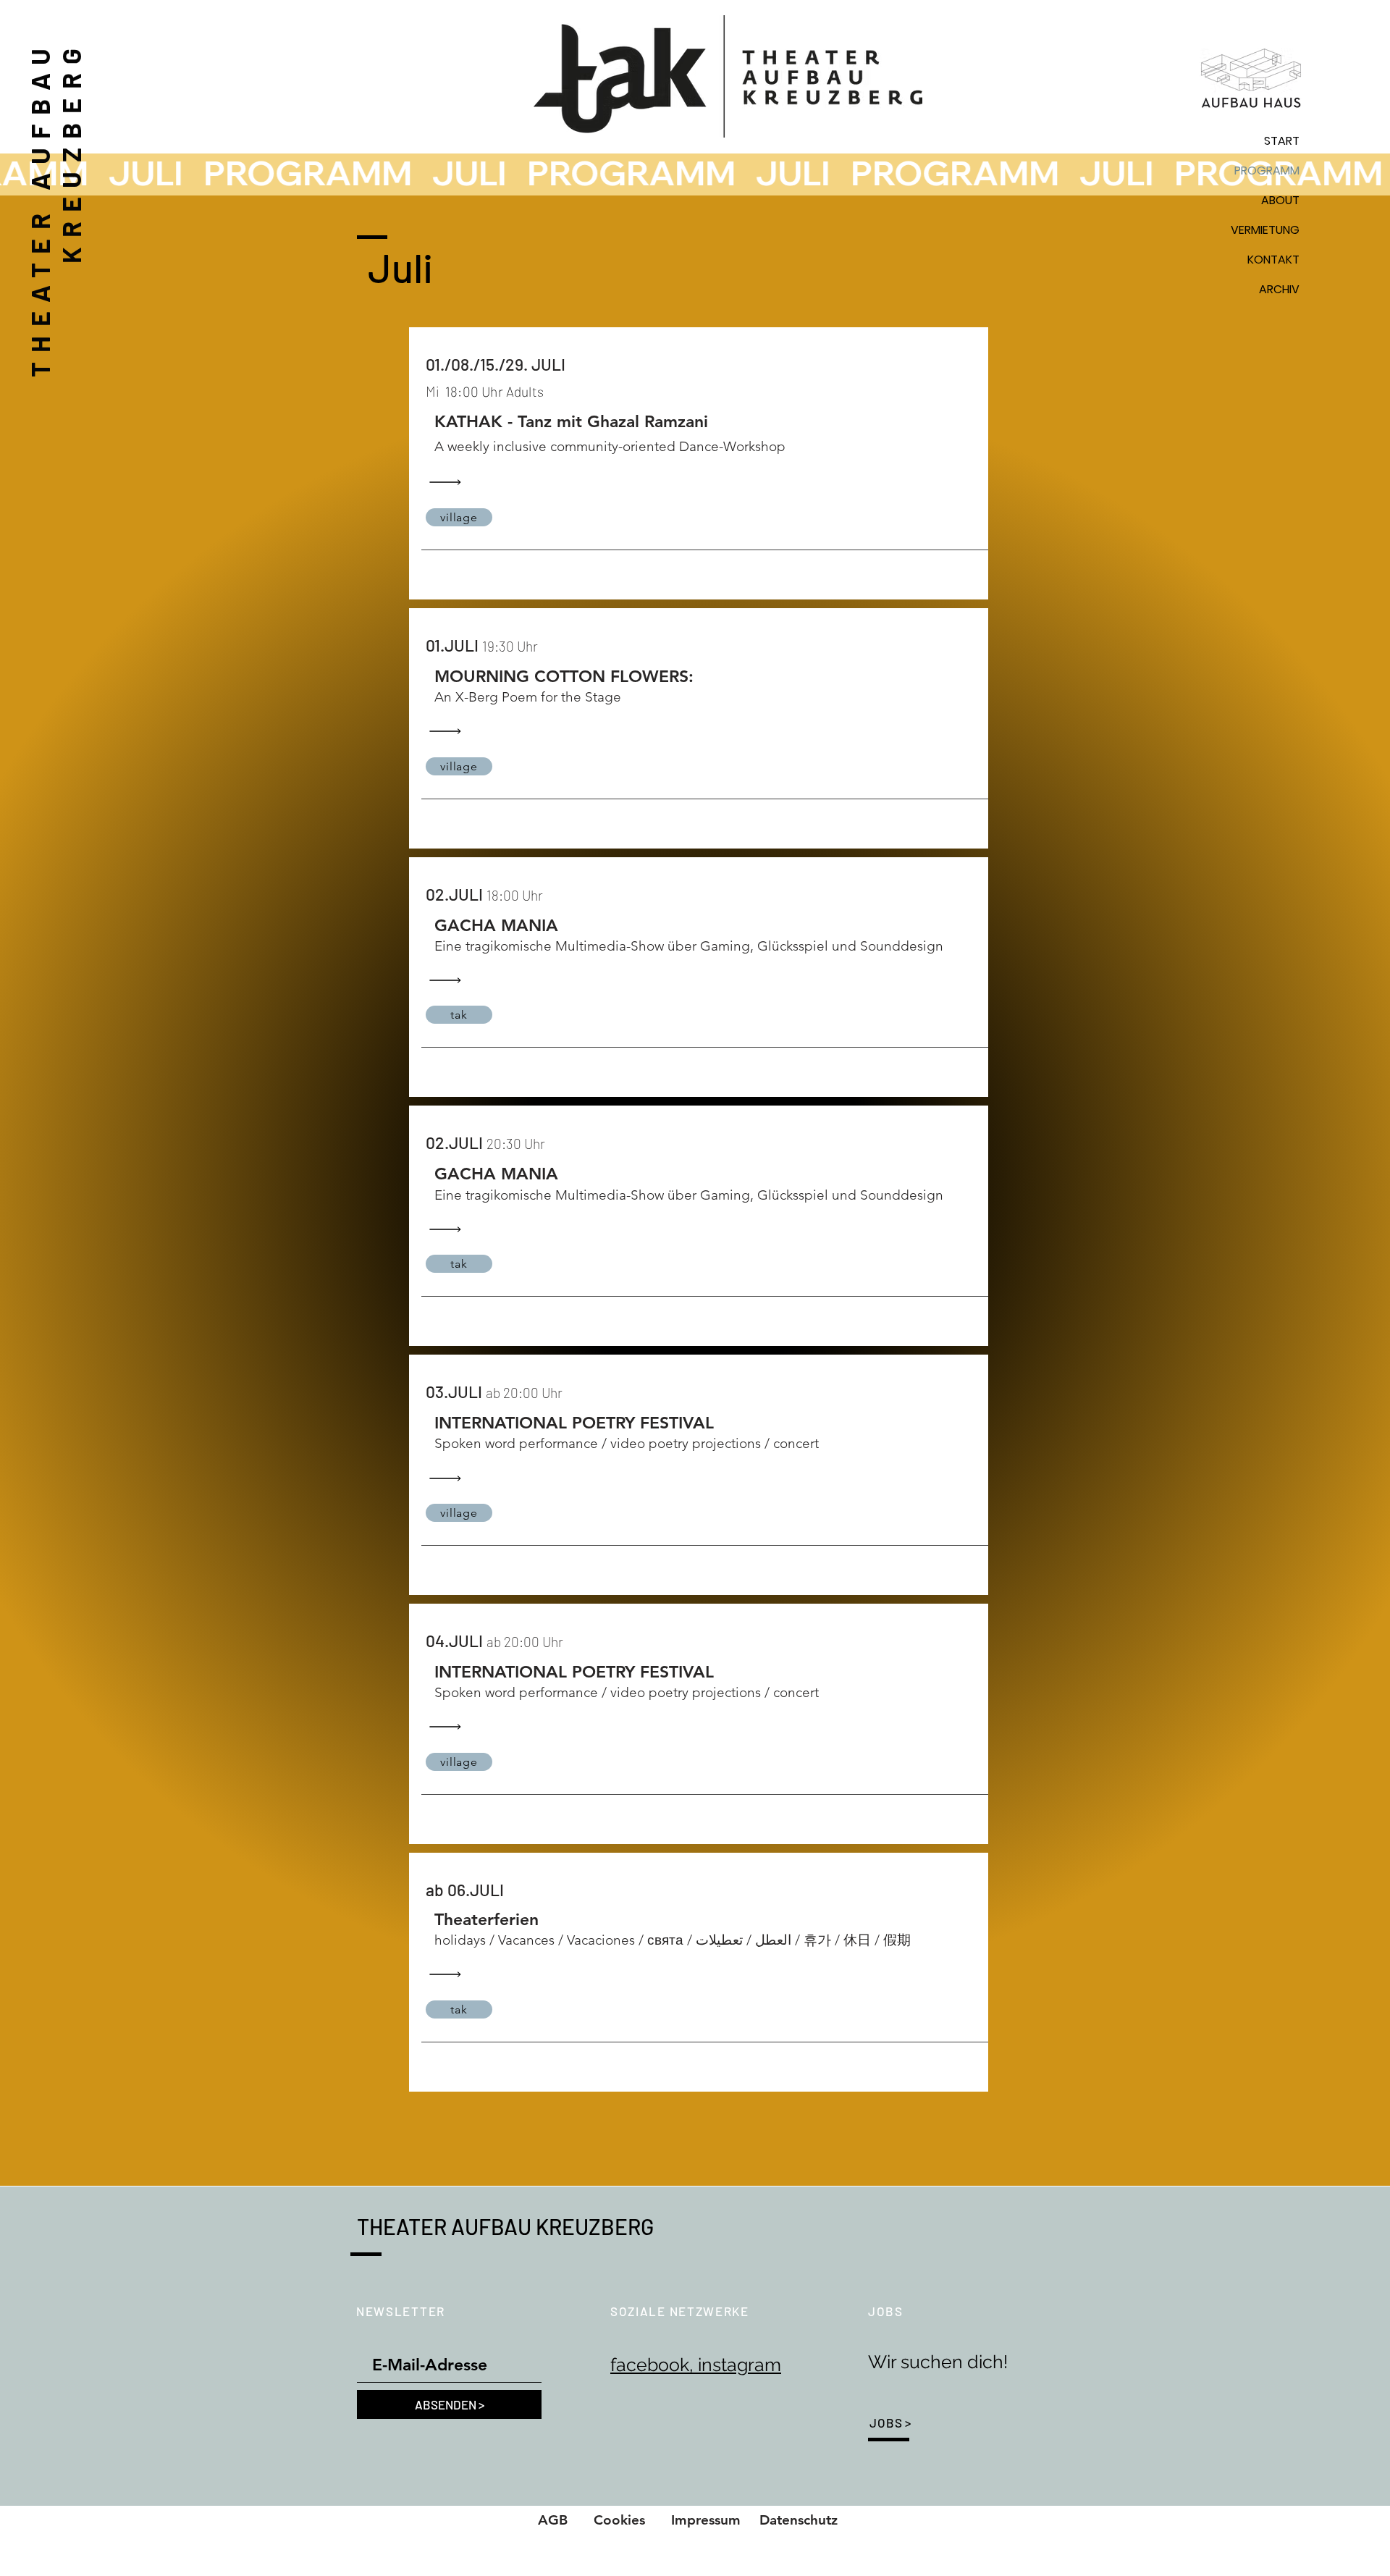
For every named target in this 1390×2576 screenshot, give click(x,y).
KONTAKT (1273, 260)
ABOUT (1280, 200)
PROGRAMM (1267, 171)
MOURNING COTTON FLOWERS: (564, 676)
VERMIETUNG (1265, 230)
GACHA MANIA (496, 925)
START (1282, 141)
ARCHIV (1279, 289)
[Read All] (449, 483)
